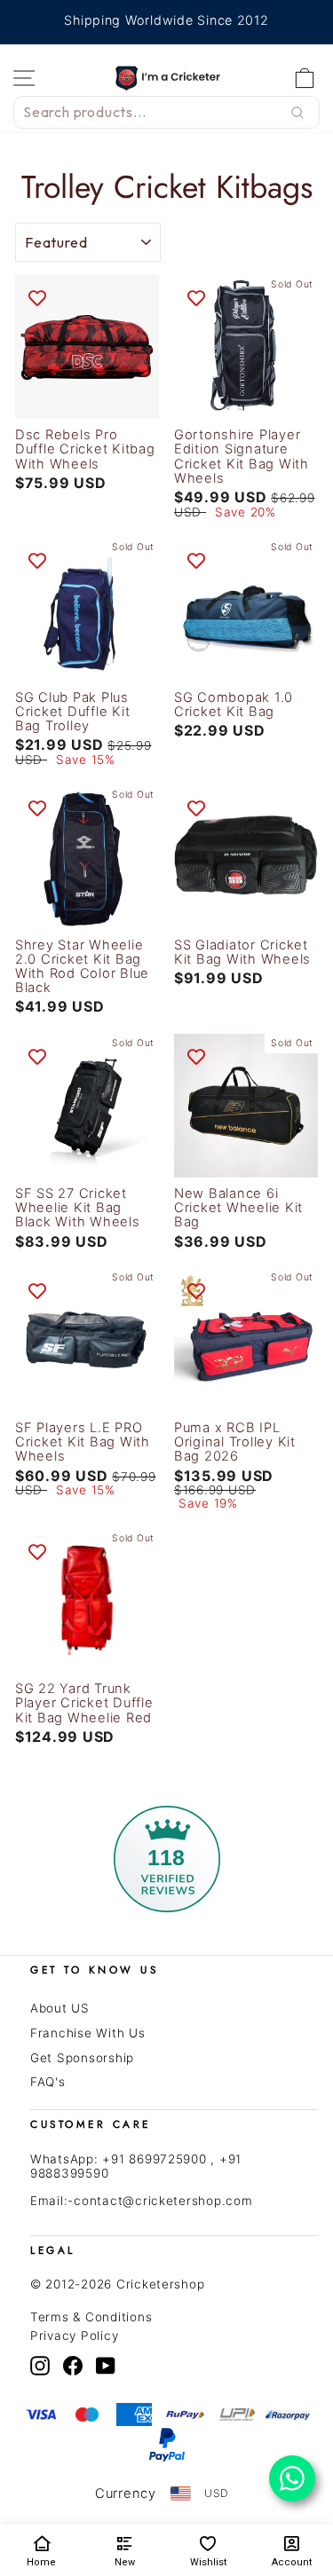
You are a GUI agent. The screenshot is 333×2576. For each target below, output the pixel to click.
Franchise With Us (88, 2033)
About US (60, 2008)
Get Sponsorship (82, 2058)
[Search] (297, 113)
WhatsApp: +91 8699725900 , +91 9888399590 (136, 2166)
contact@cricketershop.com (163, 2201)
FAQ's (48, 2082)
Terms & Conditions (91, 2317)
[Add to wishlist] (37, 297)
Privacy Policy (74, 2336)
